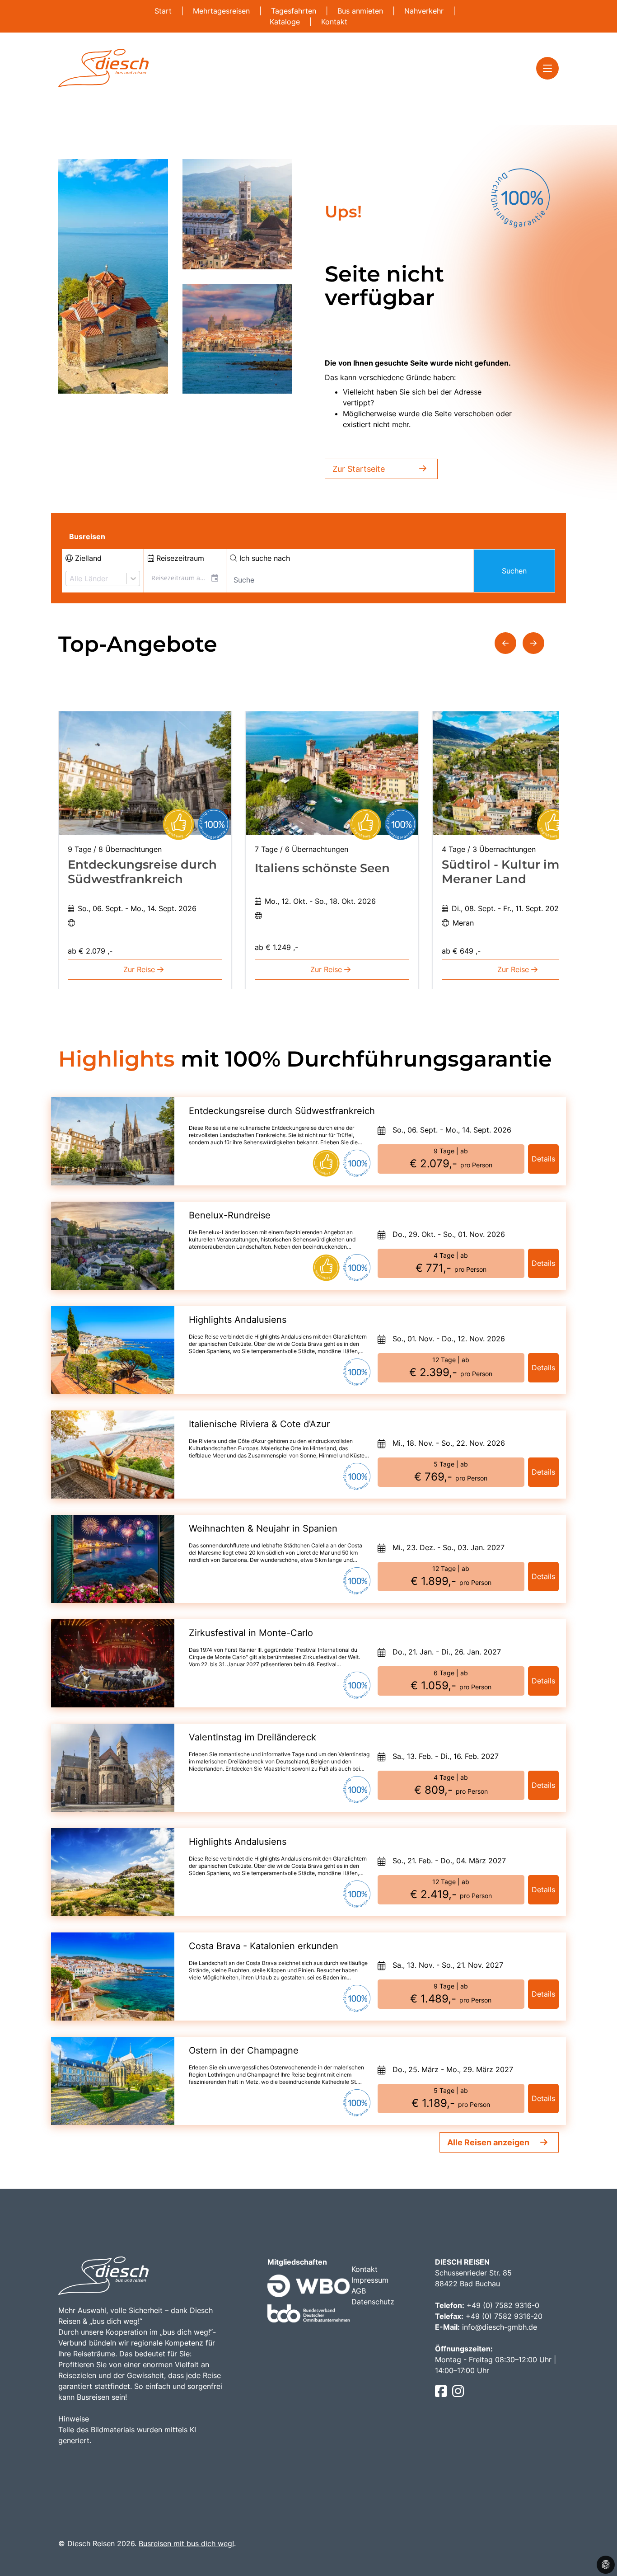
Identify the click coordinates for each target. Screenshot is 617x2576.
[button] (505, 643)
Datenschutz (373, 2302)
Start (164, 11)
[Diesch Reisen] (103, 68)
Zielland (87, 558)
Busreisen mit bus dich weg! (186, 2543)
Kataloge (286, 22)
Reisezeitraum (179, 558)
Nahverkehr (425, 11)
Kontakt (334, 22)
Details (543, 1159)
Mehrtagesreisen (222, 11)
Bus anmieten (361, 11)
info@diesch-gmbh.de (500, 2327)
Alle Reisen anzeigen (488, 2142)
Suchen (514, 571)
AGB (359, 2291)
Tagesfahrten (295, 11)
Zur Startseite (359, 469)
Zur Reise (140, 969)
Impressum (370, 2280)
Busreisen (87, 536)
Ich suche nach (264, 558)
